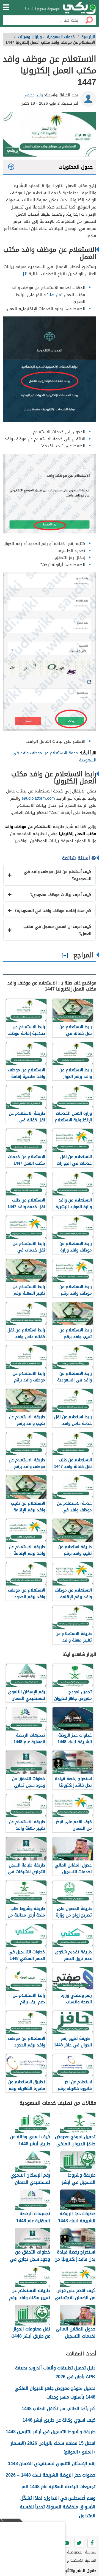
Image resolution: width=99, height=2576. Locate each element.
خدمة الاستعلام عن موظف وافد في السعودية (54, 756)
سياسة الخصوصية (82, 2552)
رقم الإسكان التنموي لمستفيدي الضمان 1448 (52, 2464)
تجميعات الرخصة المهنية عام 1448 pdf (58, 2487)
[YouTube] (66, 2543)
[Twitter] (79, 2543)
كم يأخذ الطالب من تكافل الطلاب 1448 (59, 2409)
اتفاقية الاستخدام (82, 2560)
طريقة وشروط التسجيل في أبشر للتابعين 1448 (51, 2432)
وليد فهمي (33, 95)
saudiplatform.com (39, 798)
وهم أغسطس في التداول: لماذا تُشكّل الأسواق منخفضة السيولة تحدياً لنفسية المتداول (58, 2507)
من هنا (55, 295)
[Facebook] (92, 2543)
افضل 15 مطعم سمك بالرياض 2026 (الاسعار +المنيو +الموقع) (53, 2448)
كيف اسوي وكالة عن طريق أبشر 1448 (59, 2420)
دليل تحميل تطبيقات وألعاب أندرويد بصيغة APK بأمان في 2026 (55, 2372)
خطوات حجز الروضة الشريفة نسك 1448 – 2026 (51, 2475)
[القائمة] (6, 7)
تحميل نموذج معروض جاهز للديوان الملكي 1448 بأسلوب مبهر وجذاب (55, 2393)
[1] (25, 274)
